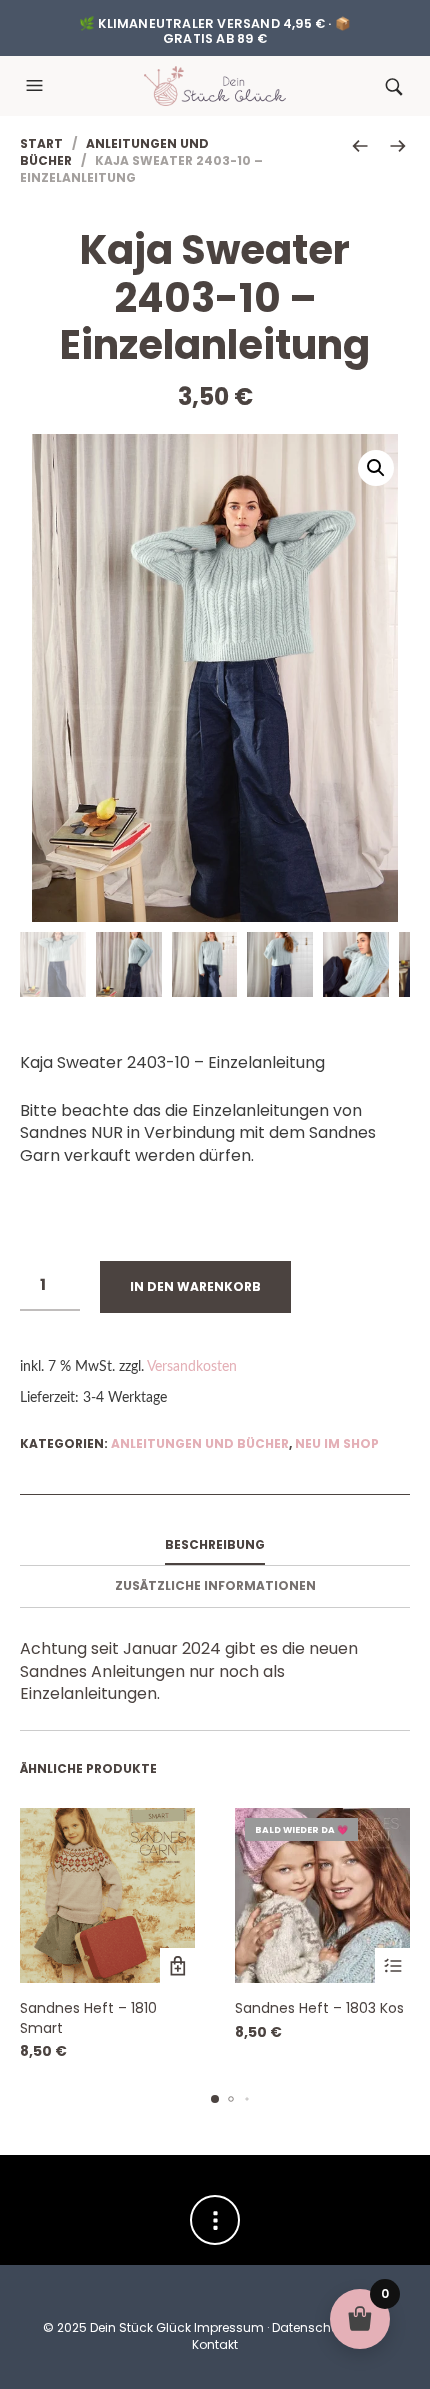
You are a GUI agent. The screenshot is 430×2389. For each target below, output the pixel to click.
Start (41, 143)
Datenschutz (310, 2327)
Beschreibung (215, 1544)
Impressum (229, 2327)
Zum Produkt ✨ (177, 1965)
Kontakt (215, 2344)
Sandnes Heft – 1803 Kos (319, 2008)
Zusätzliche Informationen (215, 1585)
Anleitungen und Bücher (114, 152)
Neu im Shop (337, 1443)
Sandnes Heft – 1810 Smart (88, 2018)
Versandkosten (192, 1366)
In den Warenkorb (195, 1286)
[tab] (215, 1546)
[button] (37, 86)
